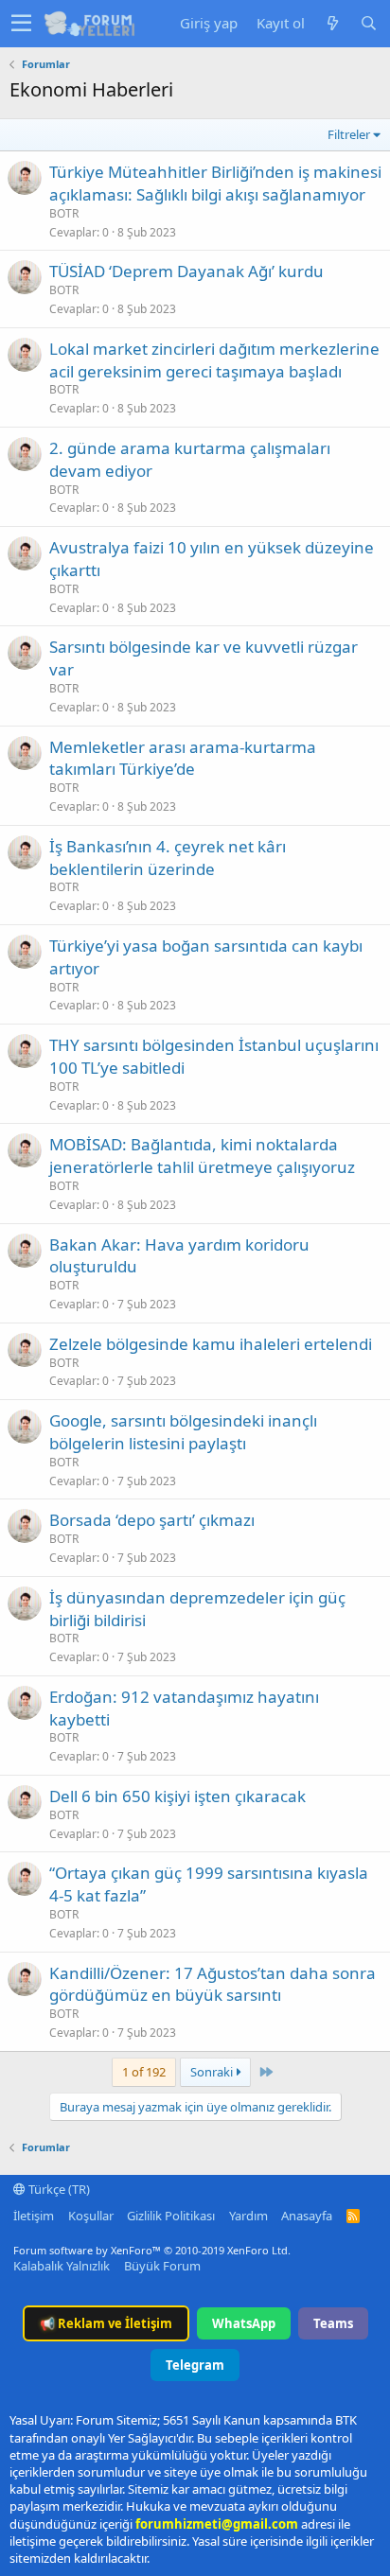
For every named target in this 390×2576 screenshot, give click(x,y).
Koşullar (91, 2216)
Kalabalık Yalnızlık (62, 2266)
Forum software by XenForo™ (152, 2250)
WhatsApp (244, 2323)
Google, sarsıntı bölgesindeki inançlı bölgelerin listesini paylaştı (183, 1432)
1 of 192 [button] (144, 2072)
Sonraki (213, 2072)
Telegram (195, 2365)
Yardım (248, 2216)
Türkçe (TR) (58, 2189)
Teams (333, 2323)
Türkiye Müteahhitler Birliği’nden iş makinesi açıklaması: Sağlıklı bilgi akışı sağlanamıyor (215, 183)
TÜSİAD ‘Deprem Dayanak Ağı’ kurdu (186, 271)
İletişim (34, 2216)
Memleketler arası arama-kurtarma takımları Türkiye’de (183, 758)
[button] (21, 24)
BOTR (64, 213)
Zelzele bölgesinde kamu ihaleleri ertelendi (211, 1344)
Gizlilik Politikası (171, 2216)
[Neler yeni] (332, 23)
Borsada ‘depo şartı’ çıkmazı (152, 1520)
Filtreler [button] (349, 134)
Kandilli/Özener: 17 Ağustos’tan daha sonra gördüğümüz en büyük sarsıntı (213, 1984)
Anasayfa (307, 2216)
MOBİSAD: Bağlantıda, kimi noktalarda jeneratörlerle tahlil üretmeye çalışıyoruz (202, 1156)
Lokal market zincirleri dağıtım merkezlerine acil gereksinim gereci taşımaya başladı (214, 360)
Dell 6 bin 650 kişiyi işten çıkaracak (177, 1796)
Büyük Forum (162, 2266)
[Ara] (368, 23)
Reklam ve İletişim (106, 2323)
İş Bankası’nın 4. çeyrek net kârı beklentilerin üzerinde (168, 858)
